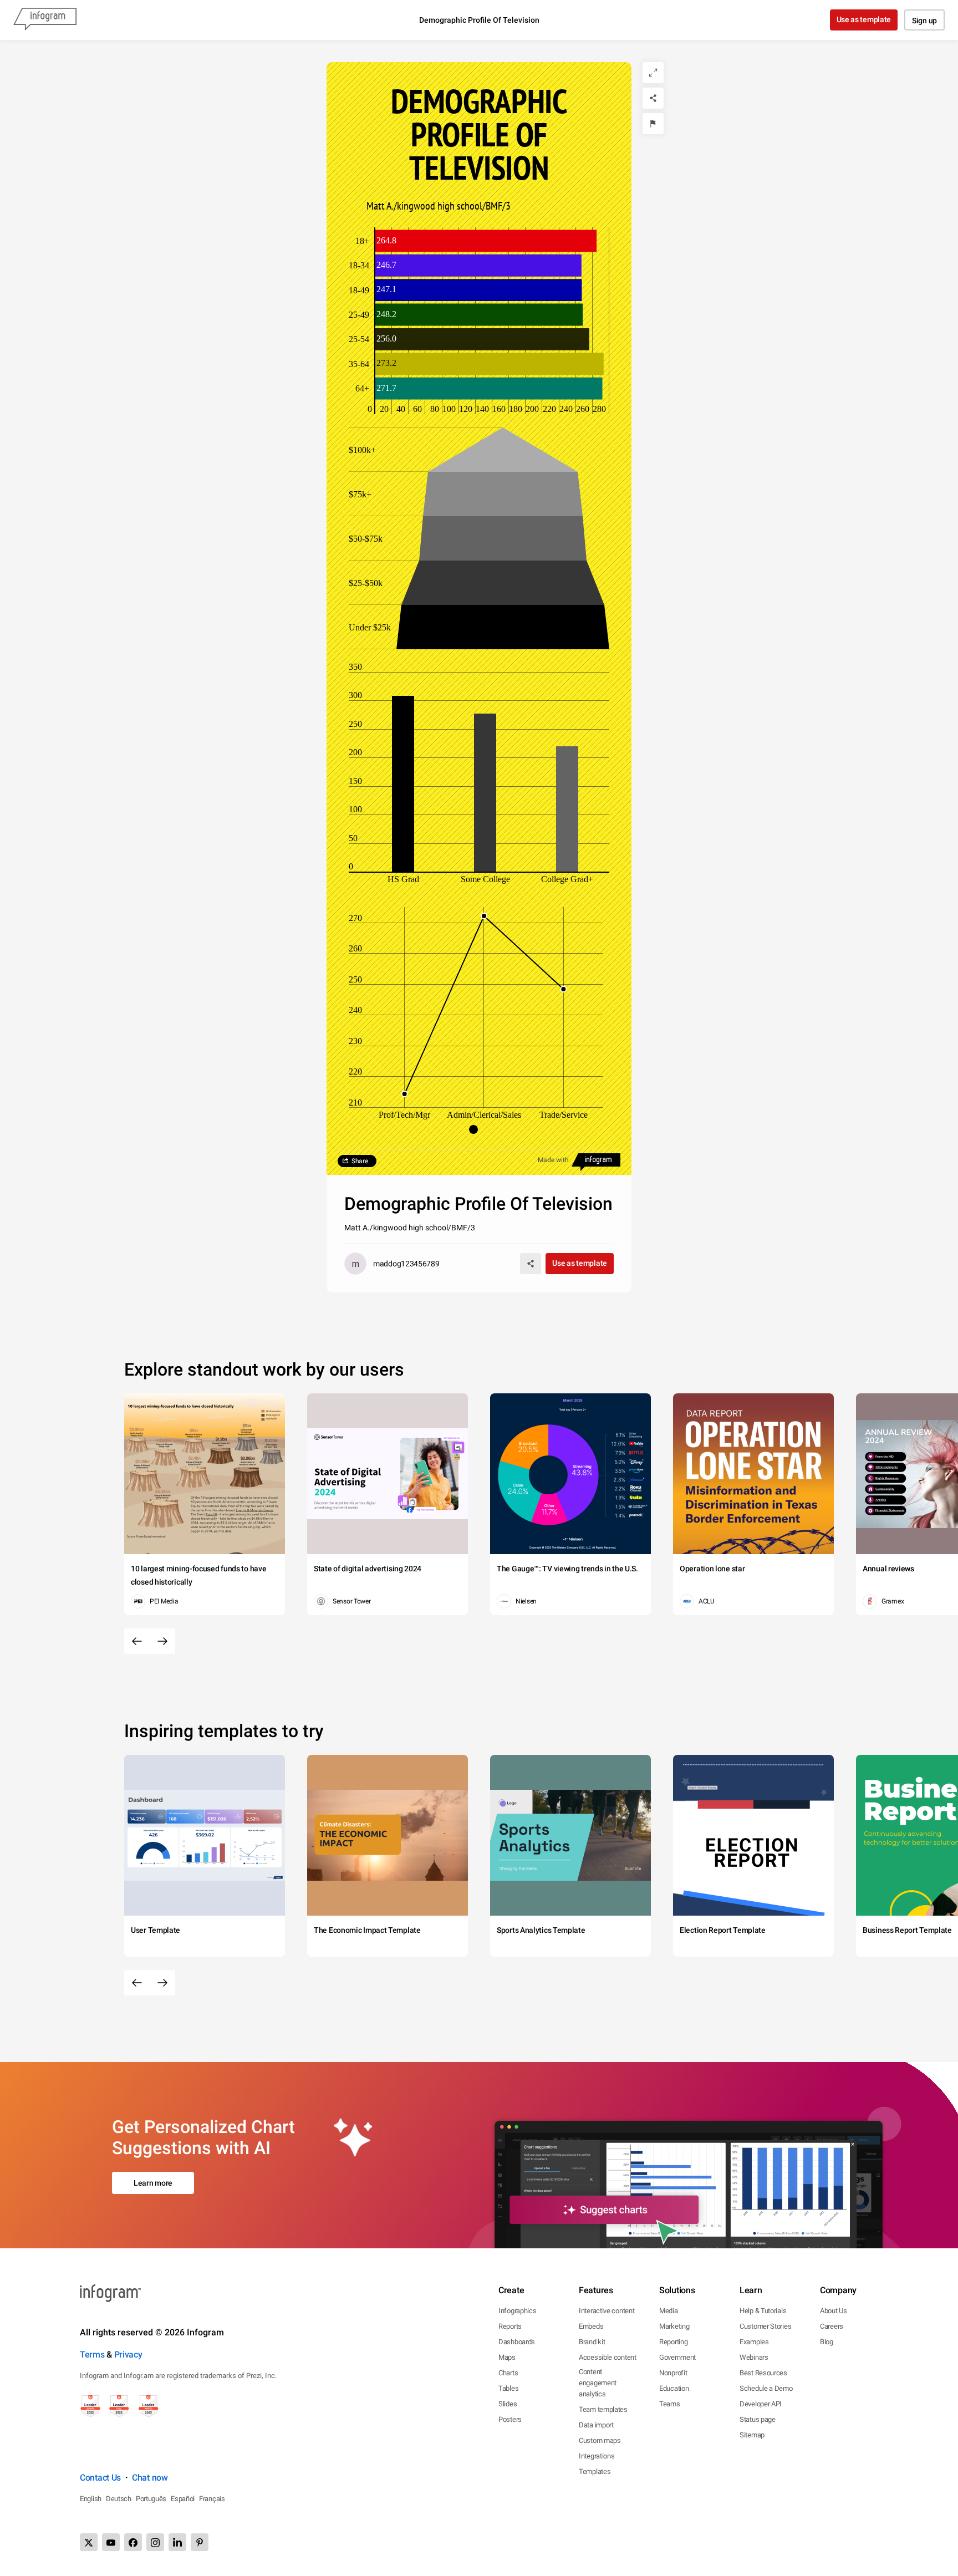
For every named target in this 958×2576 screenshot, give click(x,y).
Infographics (517, 2311)
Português (151, 2499)
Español (183, 2499)
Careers (832, 2326)
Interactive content (607, 2311)
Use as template (864, 19)
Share (360, 1161)
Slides (508, 2404)
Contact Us (100, 2478)
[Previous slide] (137, 1641)
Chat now (150, 2478)
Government (677, 2357)
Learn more (153, 2183)
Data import (596, 2425)
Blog (827, 2342)
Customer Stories (765, 2326)
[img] (486, 241)
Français (212, 2499)
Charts (508, 2373)
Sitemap (752, 2435)
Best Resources (763, 2373)
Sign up (924, 21)
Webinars (754, 2357)
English (91, 2499)
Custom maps (600, 2440)
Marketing (674, 2326)
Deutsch (119, 2499)
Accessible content (608, 2357)
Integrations (597, 2456)
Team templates (603, 2409)
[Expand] (653, 73)
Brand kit (592, 2342)
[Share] (653, 98)
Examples (754, 2342)
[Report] (653, 124)
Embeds (591, 2326)
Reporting (673, 2342)
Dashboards (517, 2342)
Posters (510, 2419)
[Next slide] (162, 1641)
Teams (670, 2404)
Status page (758, 2419)
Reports (510, 2326)
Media (669, 2311)
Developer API (761, 2404)
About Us (834, 2311)
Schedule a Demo (766, 2388)
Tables (508, 2388)
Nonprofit (673, 2373)
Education (674, 2388)
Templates (595, 2471)
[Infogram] (45, 20)
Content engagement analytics (598, 2383)
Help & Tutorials (763, 2311)
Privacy (128, 2354)
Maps (507, 2357)
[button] (479, 1129)
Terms (92, 2354)
